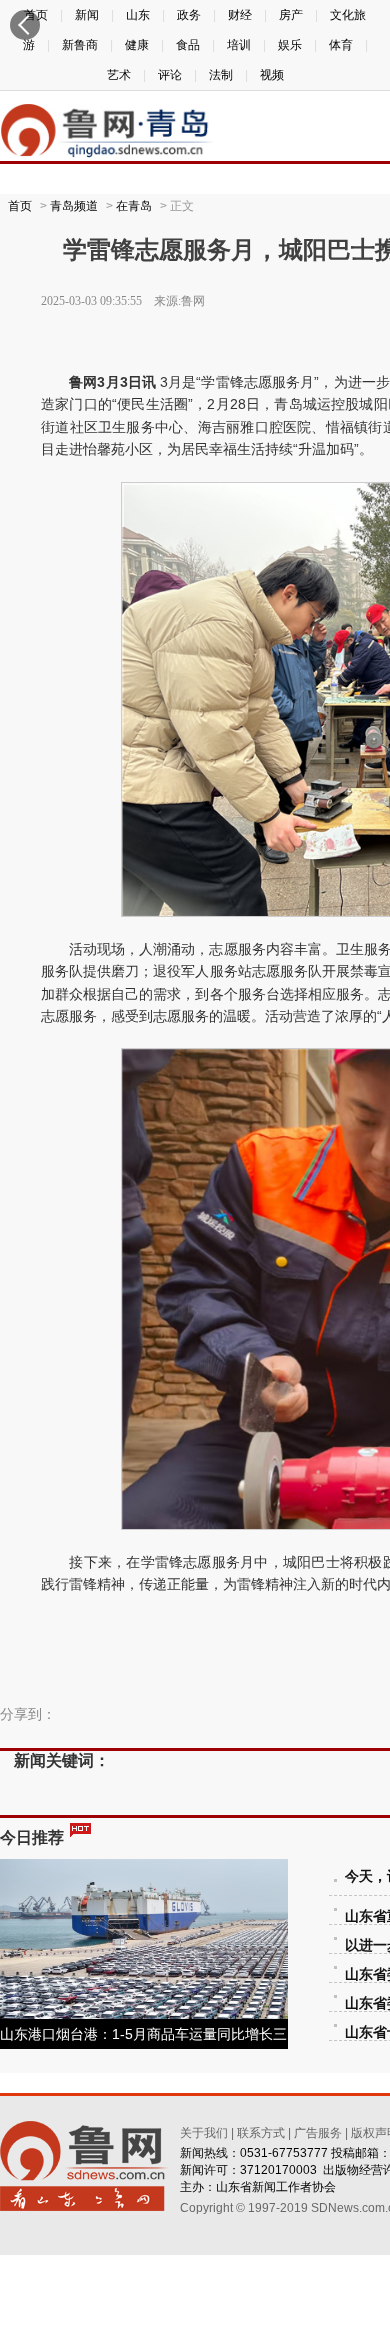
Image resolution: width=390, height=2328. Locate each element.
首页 (20, 206)
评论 (170, 75)
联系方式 (261, 2133)
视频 (272, 75)
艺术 (119, 75)
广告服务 (318, 2133)
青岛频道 (74, 206)
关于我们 (204, 2133)
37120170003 (278, 2170)
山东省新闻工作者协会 (276, 2187)
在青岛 (134, 206)
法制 (221, 75)
